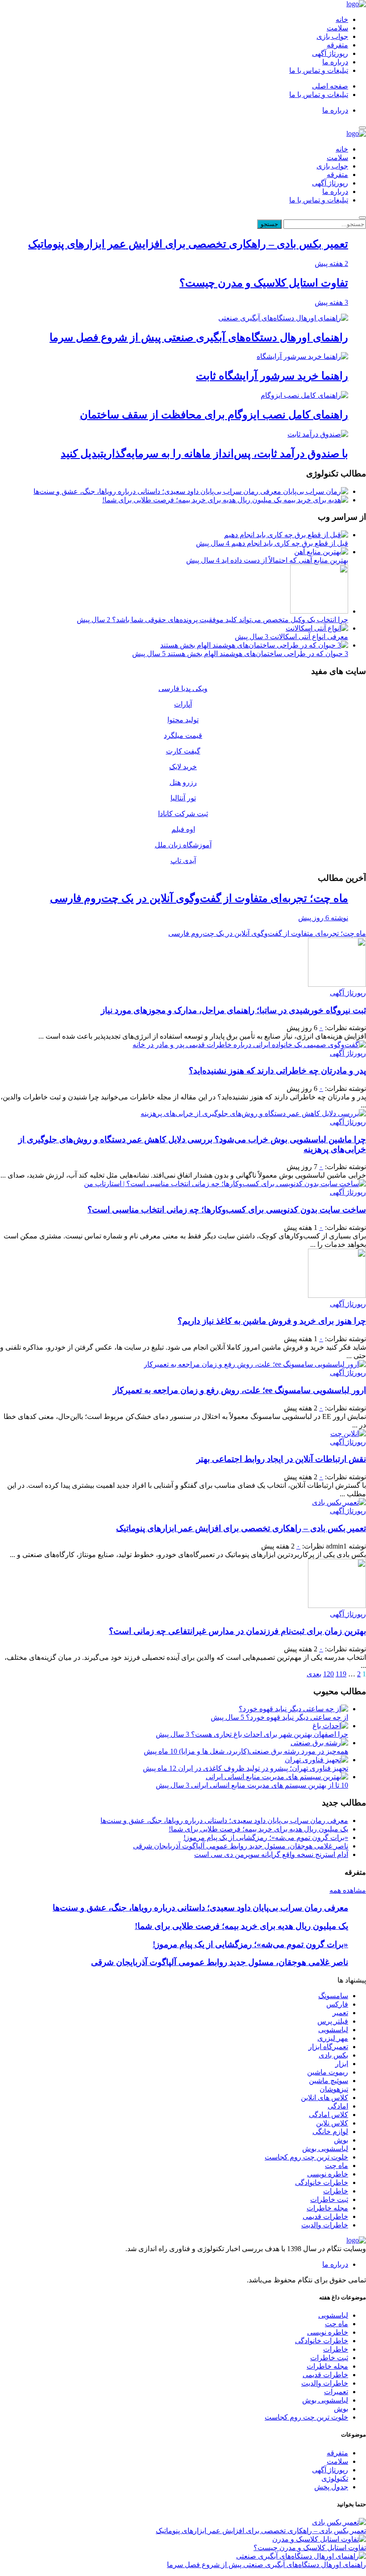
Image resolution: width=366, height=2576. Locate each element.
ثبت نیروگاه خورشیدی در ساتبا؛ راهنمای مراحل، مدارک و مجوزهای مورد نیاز (233, 1010)
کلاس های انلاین (324, 2098)
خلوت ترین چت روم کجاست (306, 2157)
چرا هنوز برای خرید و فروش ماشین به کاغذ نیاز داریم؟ (272, 1321)
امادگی (338, 2106)
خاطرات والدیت (325, 2225)
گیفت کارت (183, 751)
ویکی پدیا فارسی (183, 688)
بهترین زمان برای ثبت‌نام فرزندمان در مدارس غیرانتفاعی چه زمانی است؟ (237, 1631)
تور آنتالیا (183, 798)
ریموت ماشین (328, 2072)
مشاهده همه (348, 1890)
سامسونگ (333, 1996)
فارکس (337, 2004)
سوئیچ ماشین (329, 2081)
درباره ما (335, 62)
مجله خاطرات (327, 2208)
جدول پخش (331, 2487)
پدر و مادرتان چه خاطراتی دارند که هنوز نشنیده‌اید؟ (277, 1071)
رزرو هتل (183, 782)
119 (341, 1674)
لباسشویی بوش (325, 2149)
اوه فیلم (183, 829)
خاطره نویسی (328, 2174)
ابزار (342, 2064)
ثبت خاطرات (329, 2199)
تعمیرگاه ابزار (328, 2047)
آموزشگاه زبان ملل (183, 845)
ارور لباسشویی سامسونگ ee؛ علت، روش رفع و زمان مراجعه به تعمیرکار (239, 1390)
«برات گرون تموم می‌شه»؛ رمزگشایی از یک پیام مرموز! (266, 1837)
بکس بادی (333, 2055)
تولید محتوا (183, 720)
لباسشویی (333, 2030)
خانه (342, 19)
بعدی (314, 1674)
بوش (341, 2140)
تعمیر (340, 2013)
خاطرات (336, 2191)
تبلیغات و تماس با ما (319, 70)
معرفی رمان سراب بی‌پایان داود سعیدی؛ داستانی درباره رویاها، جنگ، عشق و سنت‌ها (158, 491)
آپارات (183, 704)
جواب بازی (332, 36)
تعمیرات (336, 2392)
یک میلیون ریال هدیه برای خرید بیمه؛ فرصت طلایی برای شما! (193, 500)
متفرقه (337, 45)
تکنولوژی (335, 2478)
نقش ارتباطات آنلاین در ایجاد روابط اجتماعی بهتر (281, 1459)
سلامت (337, 28)
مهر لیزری (333, 2038)
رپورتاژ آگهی (330, 53)
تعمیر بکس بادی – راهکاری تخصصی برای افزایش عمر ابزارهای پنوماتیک (241, 1528)
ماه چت (337, 2166)
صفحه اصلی (330, 86)
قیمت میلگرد (183, 735)
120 (329, 1674)
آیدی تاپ (183, 861)
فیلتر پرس (333, 2021)
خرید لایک (183, 767)
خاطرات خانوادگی (322, 2182)
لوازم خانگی (330, 2132)
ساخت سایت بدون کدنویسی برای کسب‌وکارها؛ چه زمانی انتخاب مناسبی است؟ (227, 1210)
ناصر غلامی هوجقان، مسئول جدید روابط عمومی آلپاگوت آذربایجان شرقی (241, 1846)
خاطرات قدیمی (325, 2216)
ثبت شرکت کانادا (183, 814)
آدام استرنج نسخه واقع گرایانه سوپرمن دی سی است (271, 1854)
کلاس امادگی (329, 2115)
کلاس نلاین (332, 2123)
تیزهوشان (334, 2089)
